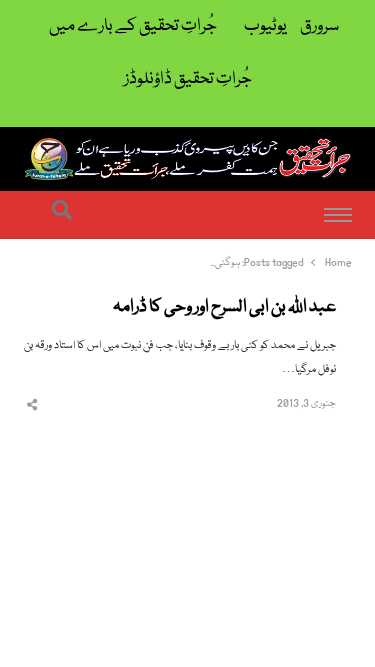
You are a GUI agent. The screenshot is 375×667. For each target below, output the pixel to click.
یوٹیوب (265, 26)
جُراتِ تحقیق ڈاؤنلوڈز (188, 79)
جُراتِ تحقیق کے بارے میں (133, 26)
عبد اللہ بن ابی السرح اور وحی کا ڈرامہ (224, 308)
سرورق (319, 26)
